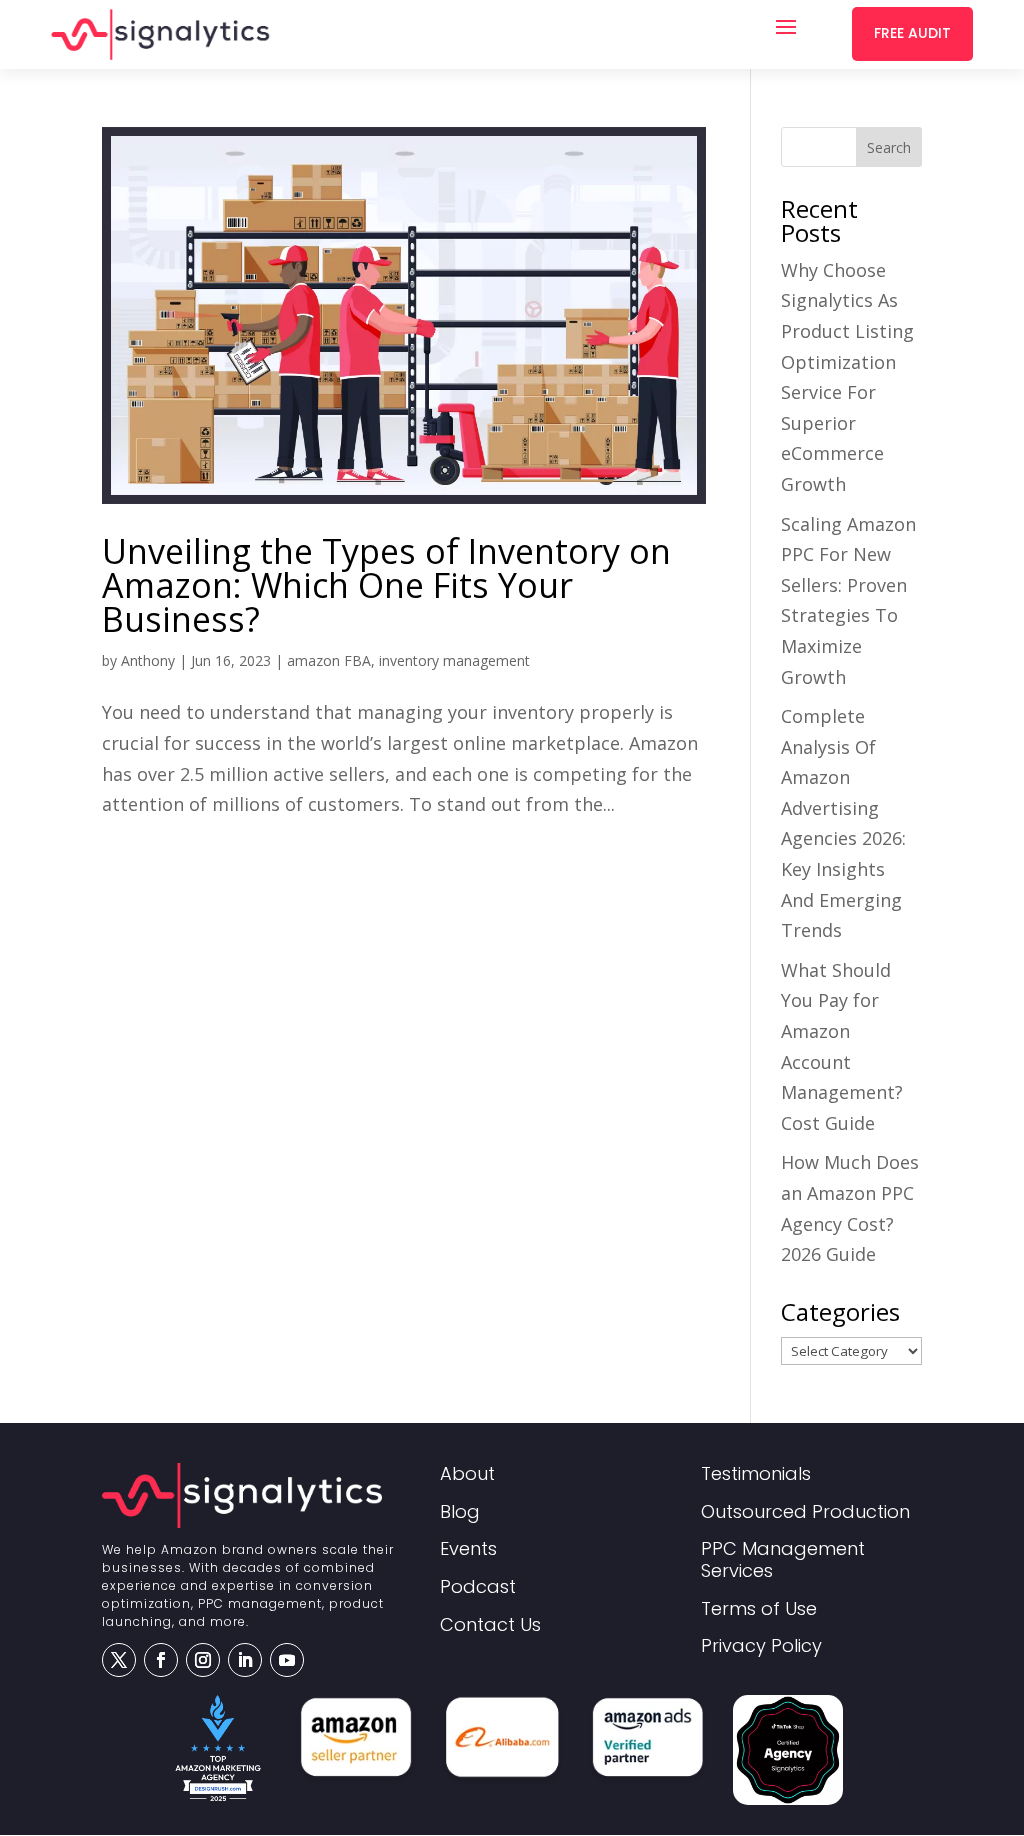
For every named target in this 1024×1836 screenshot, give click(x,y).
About (467, 1474)
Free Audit (912, 33)
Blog (460, 1512)
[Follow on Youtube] (287, 1660)
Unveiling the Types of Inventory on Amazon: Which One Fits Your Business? (386, 585)
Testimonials (756, 1474)
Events (468, 1549)
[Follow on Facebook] (161, 1660)
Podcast (478, 1587)
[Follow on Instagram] (203, 1660)
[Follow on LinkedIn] (245, 1660)
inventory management (454, 660)
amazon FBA (329, 660)
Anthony (148, 660)
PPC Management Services (783, 1560)
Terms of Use (759, 1609)
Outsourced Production (805, 1512)
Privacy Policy (761, 1646)
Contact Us (490, 1625)
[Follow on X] (119, 1660)
